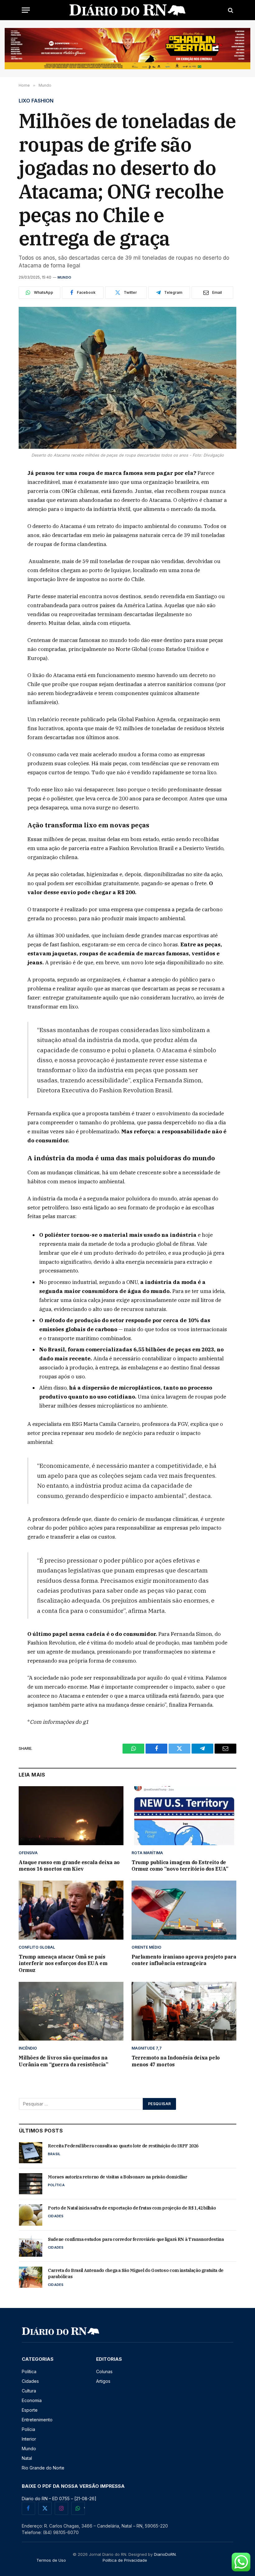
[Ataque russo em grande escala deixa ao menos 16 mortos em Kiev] (71, 1816)
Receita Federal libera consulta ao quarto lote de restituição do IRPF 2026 (123, 2146)
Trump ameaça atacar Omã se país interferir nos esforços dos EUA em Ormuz (63, 1964)
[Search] (230, 10)
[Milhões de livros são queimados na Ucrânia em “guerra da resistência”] (71, 2011)
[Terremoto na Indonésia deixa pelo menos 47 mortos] (184, 2011)
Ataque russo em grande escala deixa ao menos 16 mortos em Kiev (69, 1866)
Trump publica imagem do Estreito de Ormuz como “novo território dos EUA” (180, 1866)
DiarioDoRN (165, 2554)
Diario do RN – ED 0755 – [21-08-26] (59, 2499)
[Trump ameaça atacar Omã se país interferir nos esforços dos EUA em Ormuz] (71, 1910)
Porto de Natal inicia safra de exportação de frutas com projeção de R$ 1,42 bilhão (132, 2208)
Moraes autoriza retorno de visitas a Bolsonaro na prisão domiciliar (118, 2177)
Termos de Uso (51, 2560)
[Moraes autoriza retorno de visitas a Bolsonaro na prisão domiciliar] (31, 2184)
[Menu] (26, 10)
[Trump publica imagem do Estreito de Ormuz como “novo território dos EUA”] (184, 1816)
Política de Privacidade (125, 2560)
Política (56, 2185)
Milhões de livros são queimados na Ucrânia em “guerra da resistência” (63, 2061)
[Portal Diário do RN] (128, 10)
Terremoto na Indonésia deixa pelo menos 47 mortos (176, 2061)
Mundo (64, 277)
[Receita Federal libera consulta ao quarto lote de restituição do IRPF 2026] (31, 2153)
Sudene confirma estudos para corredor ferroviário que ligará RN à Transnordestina (136, 2239)
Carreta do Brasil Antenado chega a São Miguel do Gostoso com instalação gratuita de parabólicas (136, 2273)
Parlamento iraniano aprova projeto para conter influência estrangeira (184, 1960)
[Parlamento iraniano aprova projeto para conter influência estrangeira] (184, 1910)
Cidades (56, 2216)
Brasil (54, 2154)
